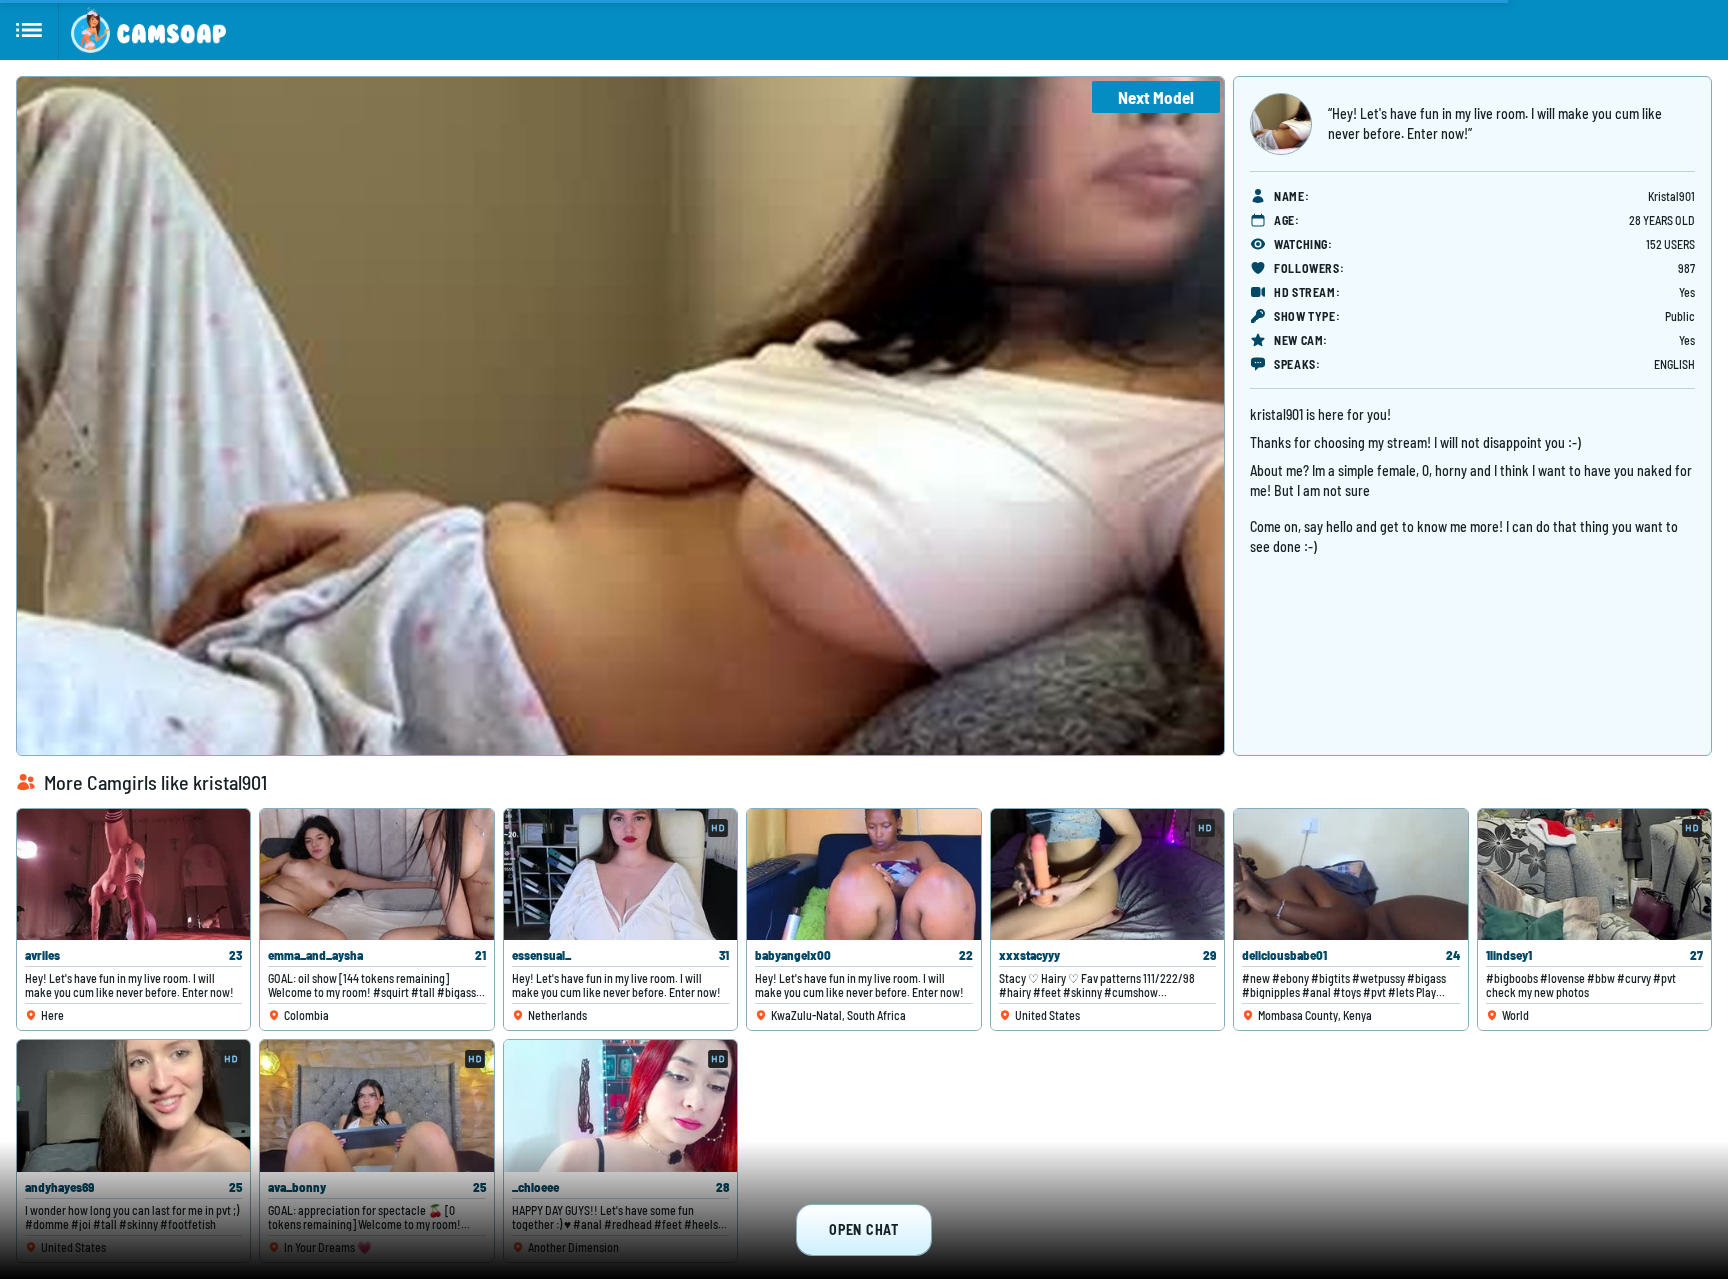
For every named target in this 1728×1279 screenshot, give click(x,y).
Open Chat (863, 1229)
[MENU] (29, 30)
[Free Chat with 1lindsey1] (1594, 874)
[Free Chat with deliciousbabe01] (1350, 874)
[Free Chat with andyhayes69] (133, 1105)
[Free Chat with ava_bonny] (376, 1105)
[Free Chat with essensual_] (620, 874)
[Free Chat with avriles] (133, 874)
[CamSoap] (148, 30)
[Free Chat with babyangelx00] (863, 874)
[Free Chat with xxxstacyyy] (1107, 874)
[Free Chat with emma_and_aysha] (376, 874)
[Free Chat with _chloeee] (620, 1105)
